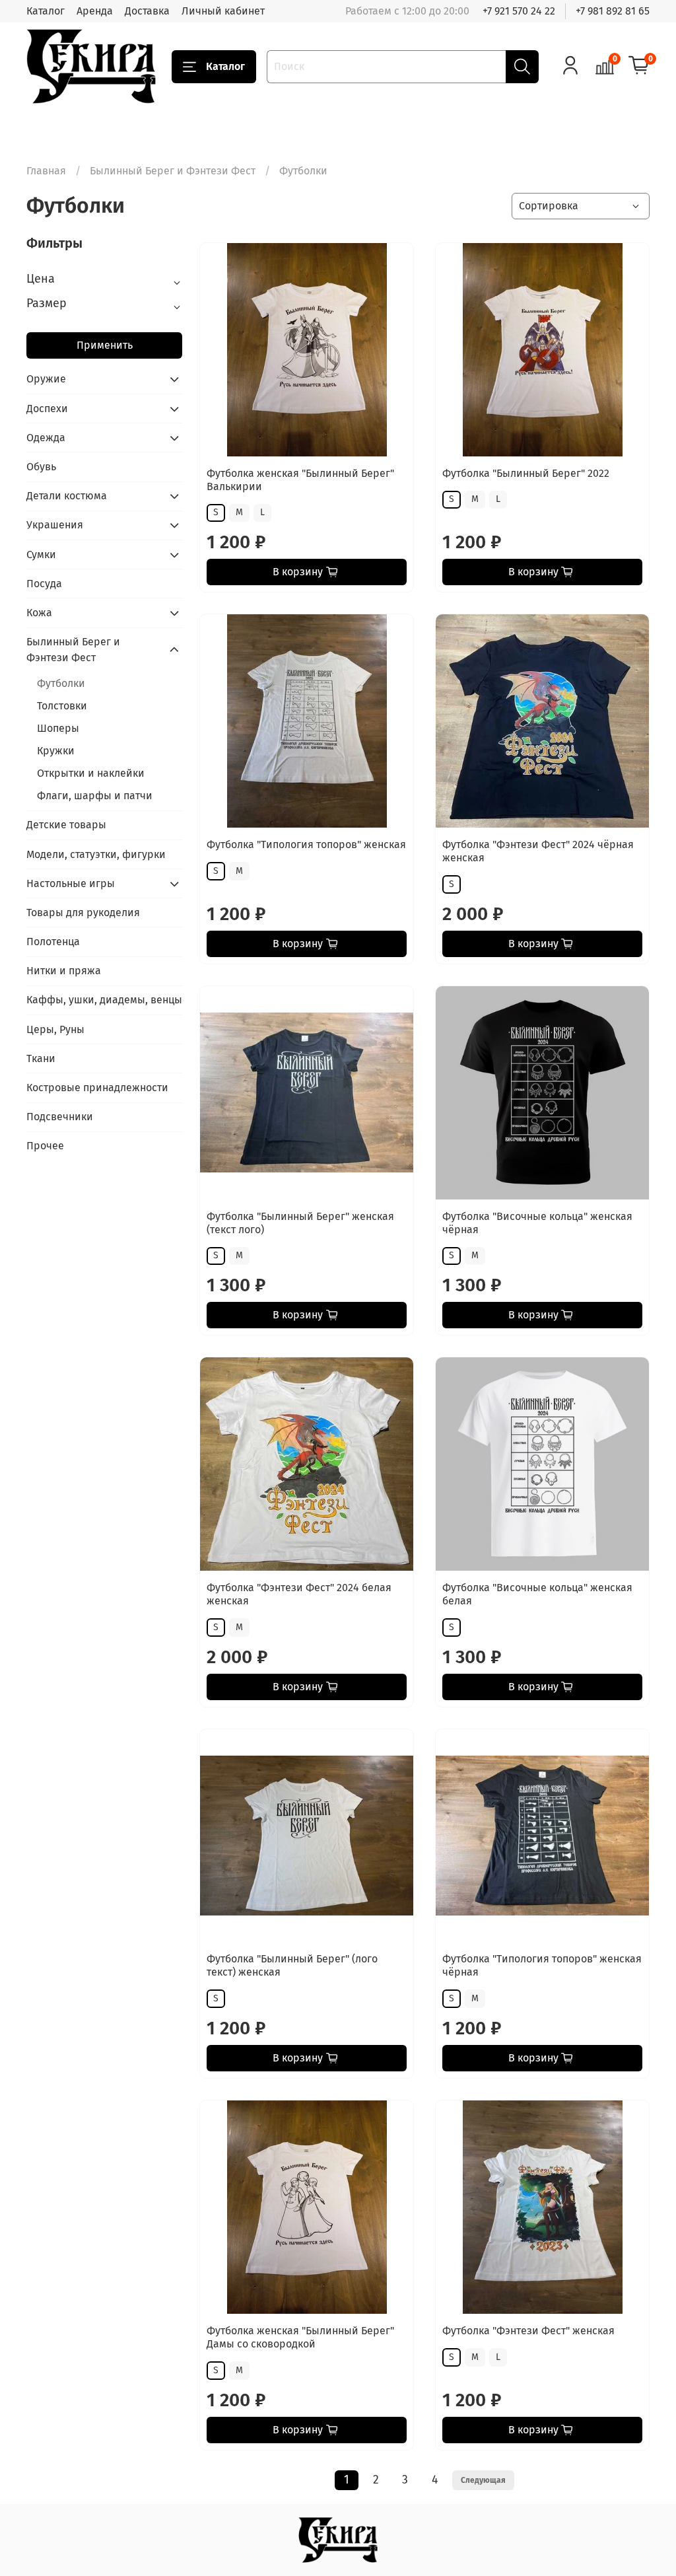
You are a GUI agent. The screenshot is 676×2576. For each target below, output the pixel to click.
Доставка (147, 11)
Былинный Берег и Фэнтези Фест (173, 171)
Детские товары (66, 825)
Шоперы (58, 728)
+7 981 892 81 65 (613, 11)
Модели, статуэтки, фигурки (96, 854)
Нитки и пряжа (64, 971)
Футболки (61, 683)
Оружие (46, 379)
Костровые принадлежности (97, 1088)
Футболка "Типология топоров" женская (306, 844)
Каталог (46, 11)
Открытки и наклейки (91, 773)
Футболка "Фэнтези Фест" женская (528, 2331)
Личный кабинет (223, 11)
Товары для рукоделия (83, 912)
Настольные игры (71, 883)
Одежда (46, 438)
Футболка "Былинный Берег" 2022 (526, 473)
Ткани (41, 1058)
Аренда (95, 11)
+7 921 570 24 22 (519, 11)
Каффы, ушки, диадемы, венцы (104, 1000)
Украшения (55, 525)
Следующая (483, 2480)
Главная (46, 171)
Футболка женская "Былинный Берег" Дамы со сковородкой (300, 2337)
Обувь (41, 467)
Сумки (41, 555)
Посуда (44, 584)
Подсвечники (60, 1117)
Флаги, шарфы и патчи (95, 796)
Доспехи (47, 409)
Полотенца (53, 942)
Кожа (39, 613)
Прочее (45, 1146)
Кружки (56, 751)
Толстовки (62, 706)
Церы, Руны (55, 1029)
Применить (105, 345)
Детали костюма (67, 496)
